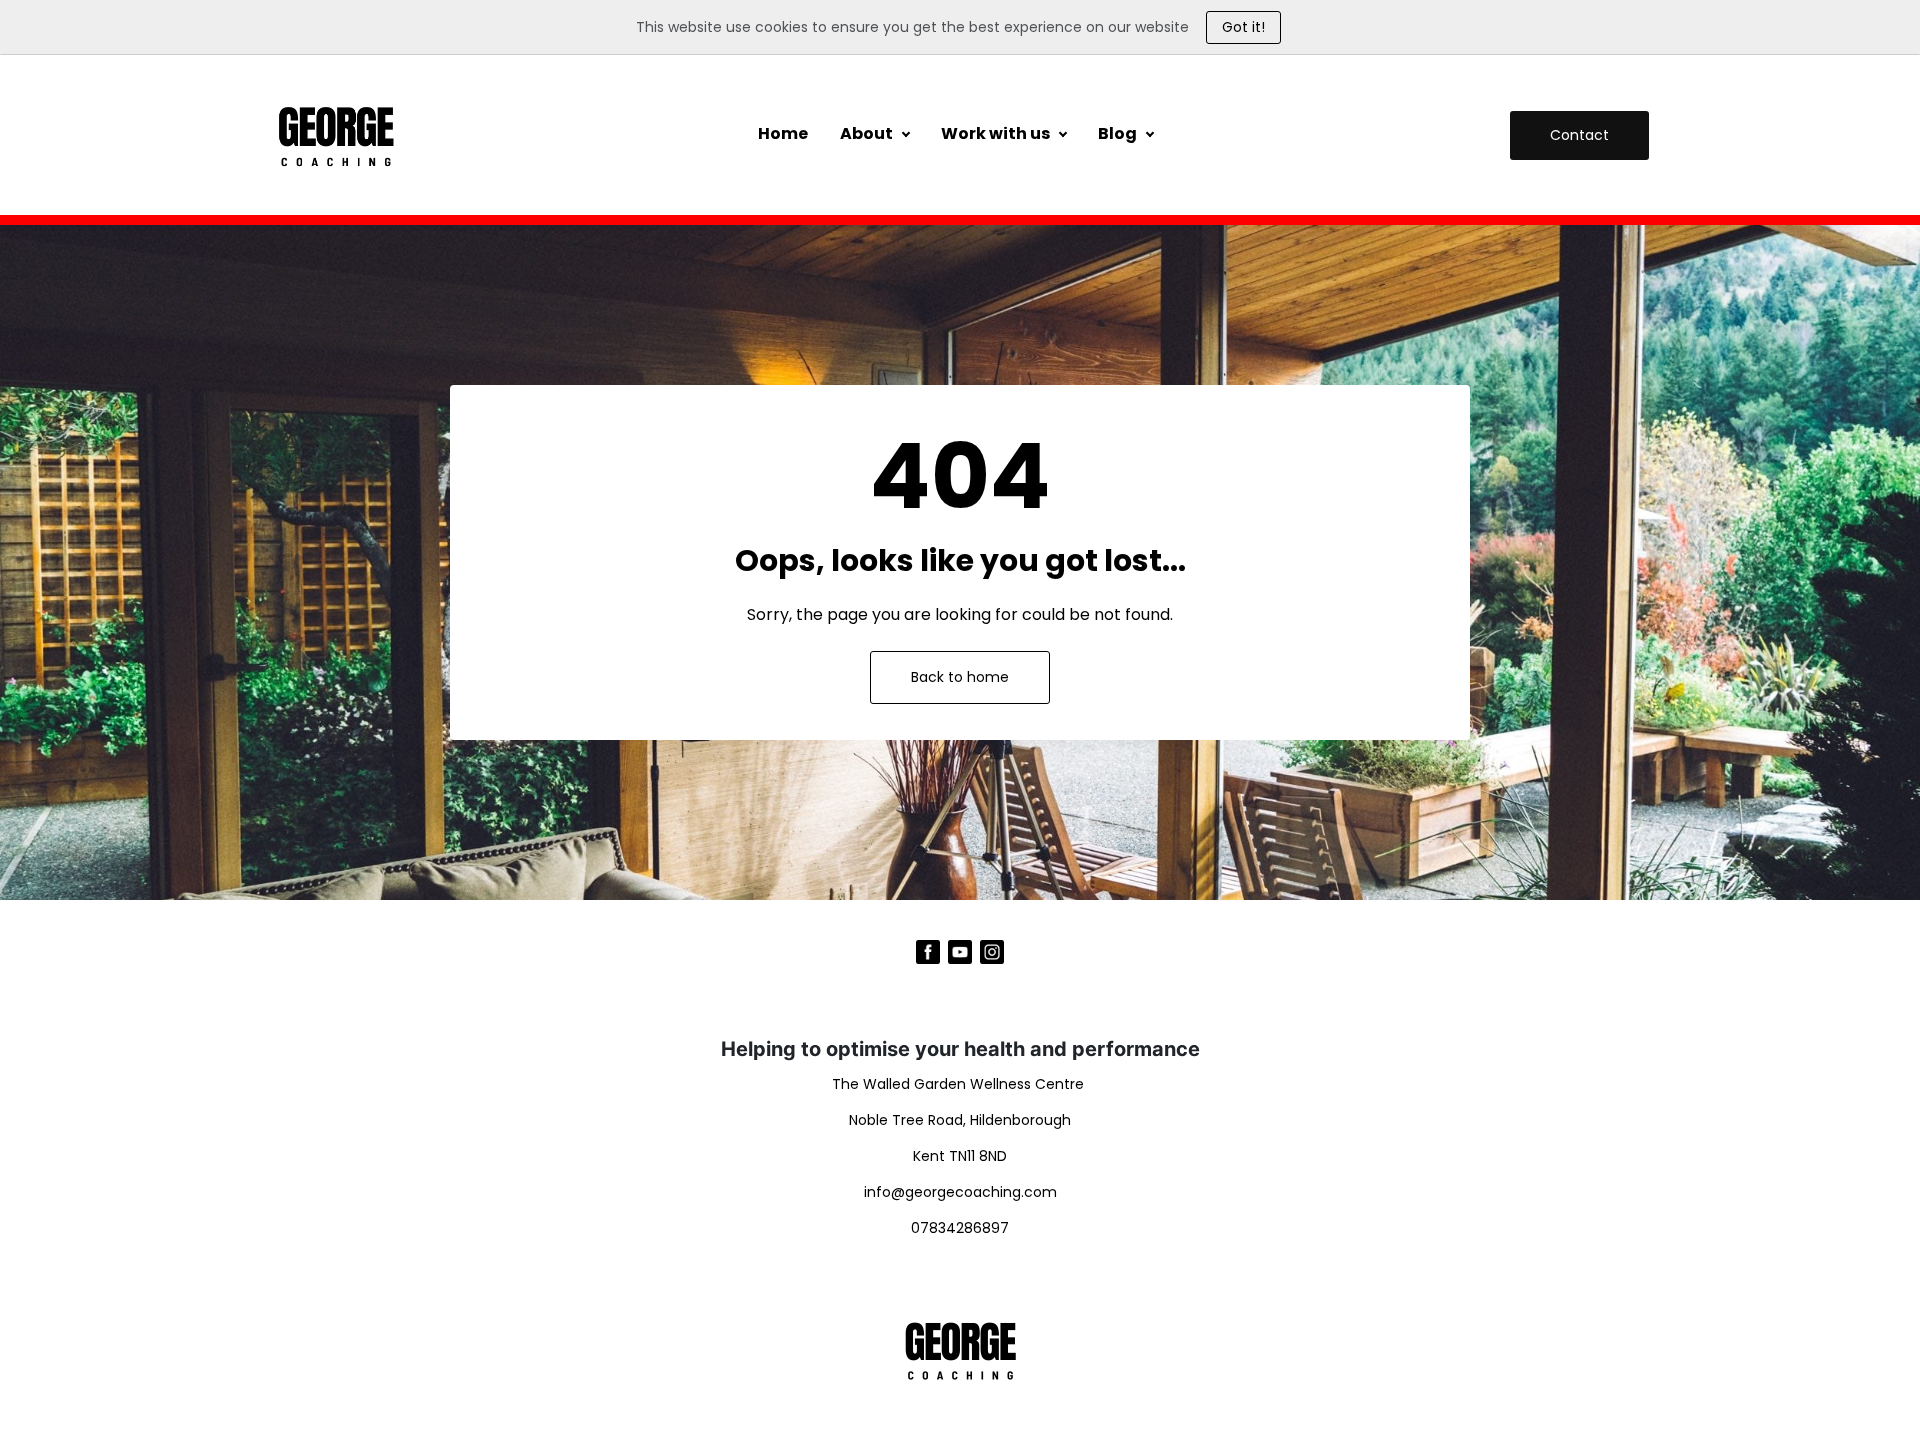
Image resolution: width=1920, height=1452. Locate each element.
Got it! (1243, 27)
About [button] (866, 133)
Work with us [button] (995, 133)
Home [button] (783, 133)
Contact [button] (1579, 135)
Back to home (960, 677)
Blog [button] (1117, 133)
